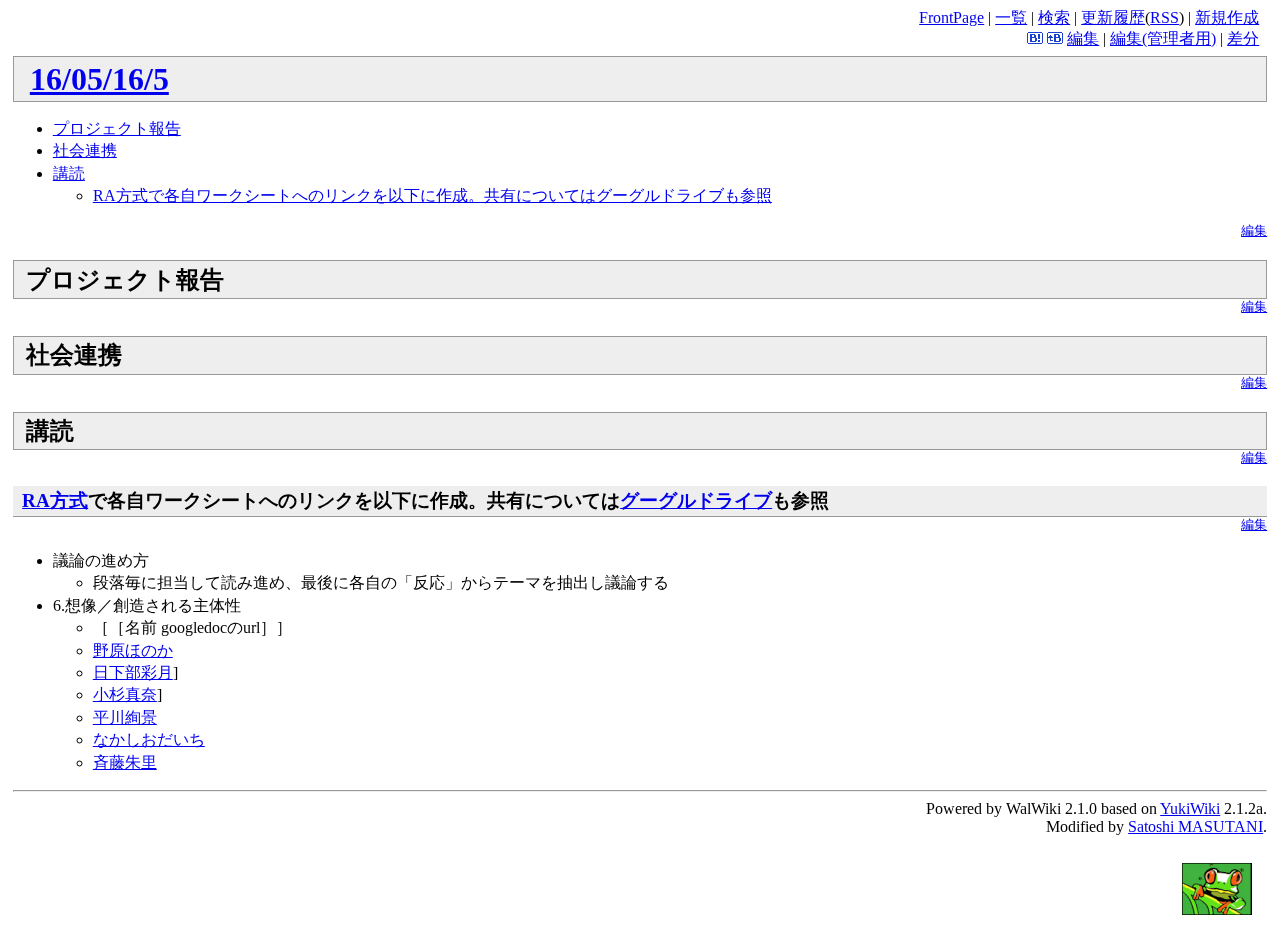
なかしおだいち (149, 739)
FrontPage (951, 17)
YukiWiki (1190, 808)
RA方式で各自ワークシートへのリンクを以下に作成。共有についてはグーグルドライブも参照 (432, 195)
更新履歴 (1113, 17)
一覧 (1011, 17)
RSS (1164, 17)
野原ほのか (133, 650)
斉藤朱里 (125, 762)
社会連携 (85, 150)
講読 (69, 173)
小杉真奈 (125, 694)
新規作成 (1227, 17)
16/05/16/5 (99, 79)
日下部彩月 (133, 672)
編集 (1083, 38)
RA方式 (55, 500)
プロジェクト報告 (117, 128)
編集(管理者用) (1163, 38)
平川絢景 (125, 717)
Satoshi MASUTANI (1195, 826)
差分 (1243, 38)
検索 (1054, 17)
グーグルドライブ (696, 500)
